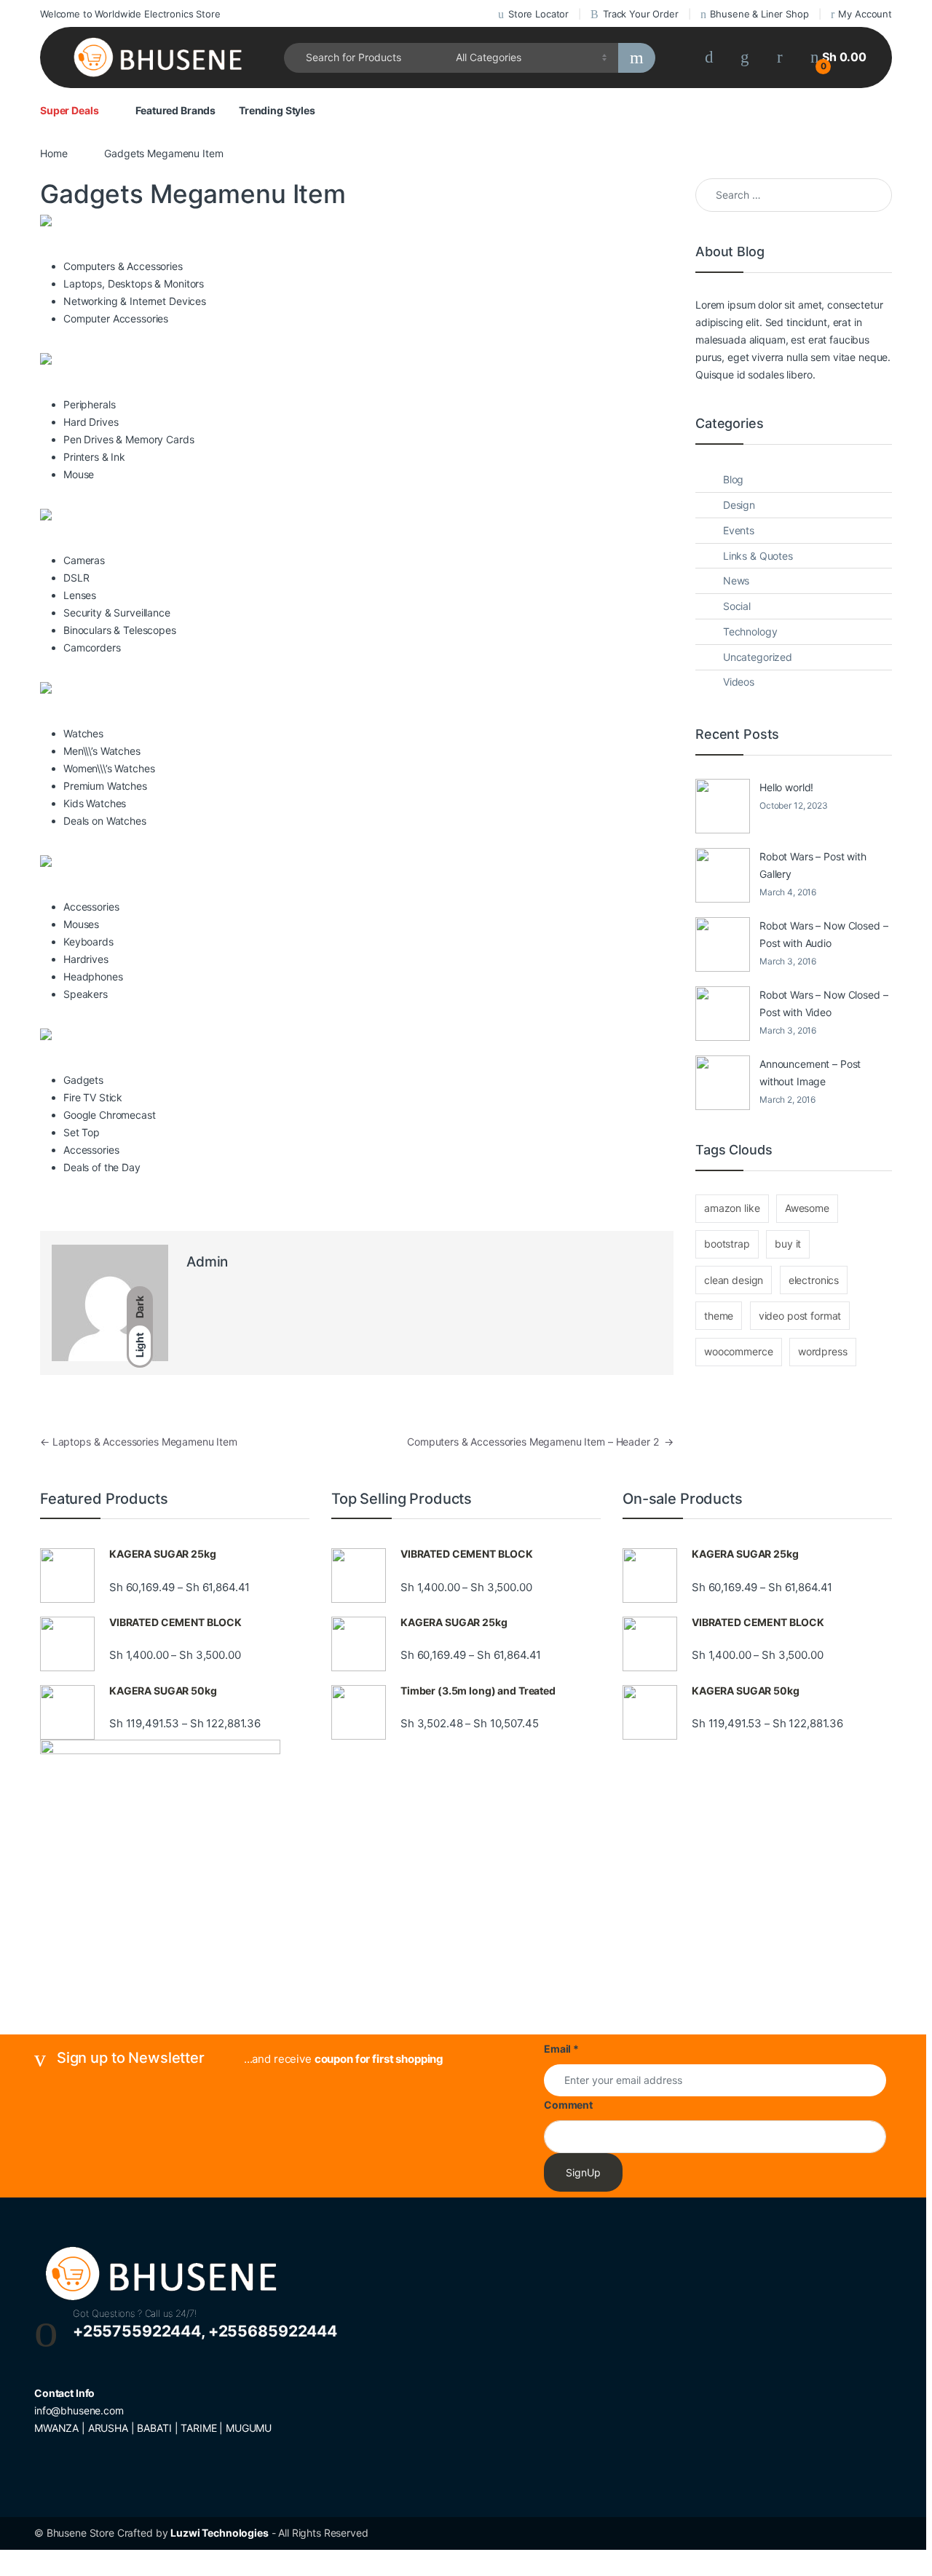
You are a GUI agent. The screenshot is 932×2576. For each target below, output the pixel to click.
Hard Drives (91, 422)
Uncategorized (758, 657)
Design (739, 505)
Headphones (93, 976)
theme (719, 1316)
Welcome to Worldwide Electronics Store (130, 14)
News (736, 580)
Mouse (79, 474)
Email (561, 2049)
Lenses (80, 595)
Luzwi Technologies (219, 2533)
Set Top (82, 1132)
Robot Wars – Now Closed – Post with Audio (824, 934)
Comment (568, 2105)
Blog (733, 479)
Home (54, 153)
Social (737, 606)
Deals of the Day (102, 1167)
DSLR (76, 578)
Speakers (86, 994)
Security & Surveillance (117, 613)
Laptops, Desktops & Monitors (134, 284)
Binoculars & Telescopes (120, 630)
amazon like (732, 1208)
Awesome (807, 1208)
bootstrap (727, 1244)
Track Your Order (641, 14)
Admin (207, 1262)
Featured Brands (175, 110)
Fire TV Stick (93, 1097)
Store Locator (538, 14)
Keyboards (88, 942)
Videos (739, 682)
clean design (734, 1280)
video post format (800, 1316)
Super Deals (69, 110)
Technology (750, 631)
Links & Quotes (758, 556)
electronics (814, 1280)
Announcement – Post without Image (810, 1073)
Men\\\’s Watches (102, 751)
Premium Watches (105, 786)
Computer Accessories (116, 318)
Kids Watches (95, 803)
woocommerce (738, 1351)
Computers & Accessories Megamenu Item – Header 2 (540, 1442)
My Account (865, 14)
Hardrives (86, 959)
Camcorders (92, 647)
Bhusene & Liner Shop (759, 14)
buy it (788, 1244)
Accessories (91, 1150)
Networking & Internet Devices (135, 301)
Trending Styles (277, 110)
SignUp (583, 2172)
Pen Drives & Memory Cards (129, 439)
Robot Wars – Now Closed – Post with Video (824, 1003)
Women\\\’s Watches (109, 768)
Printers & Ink (94, 457)
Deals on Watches (105, 821)
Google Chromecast (110, 1115)
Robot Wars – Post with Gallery (813, 865)
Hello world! (786, 787)
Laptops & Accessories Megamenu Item (139, 1442)
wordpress (823, 1351)
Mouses (81, 924)
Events (739, 530)
